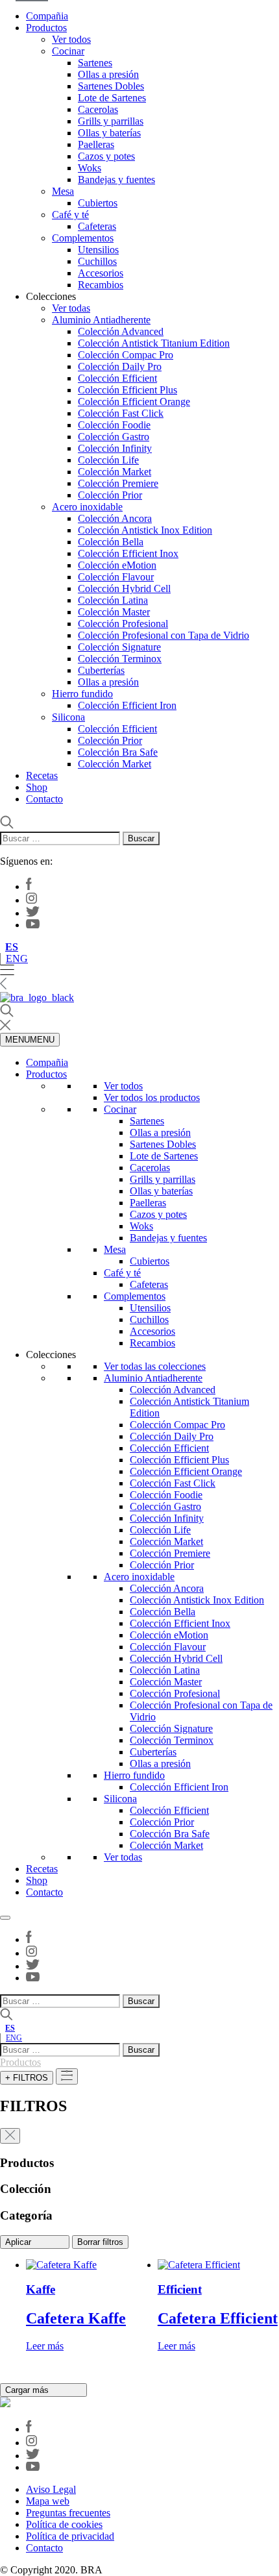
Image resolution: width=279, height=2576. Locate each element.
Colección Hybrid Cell (124, 588)
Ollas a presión (108, 74)
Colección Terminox (120, 659)
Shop (37, 787)
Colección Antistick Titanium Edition (154, 343)
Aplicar (19, 2242)
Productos (46, 28)
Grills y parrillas (111, 121)
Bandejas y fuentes (116, 180)
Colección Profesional (123, 624)
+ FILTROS (27, 2078)
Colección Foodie (114, 425)
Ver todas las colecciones (155, 1366)
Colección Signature (119, 647)
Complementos (83, 238)
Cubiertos (98, 203)
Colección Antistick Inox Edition (145, 530)
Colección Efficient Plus (127, 390)
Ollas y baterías (109, 133)
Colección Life (108, 460)
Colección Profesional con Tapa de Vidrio (164, 635)
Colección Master (114, 612)
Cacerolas (98, 109)
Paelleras (96, 144)
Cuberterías (101, 670)
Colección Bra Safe (118, 752)
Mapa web (48, 2501)
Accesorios (101, 273)
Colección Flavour (116, 577)
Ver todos (71, 39)
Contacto (44, 799)
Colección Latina (113, 600)
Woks (90, 168)
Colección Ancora (115, 518)
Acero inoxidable (87, 507)
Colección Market (115, 472)
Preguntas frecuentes (68, 2513)
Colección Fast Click (121, 413)
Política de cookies (64, 2524)
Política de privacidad (70, 2536)
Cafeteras (97, 226)
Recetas (42, 775)
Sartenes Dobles (111, 86)
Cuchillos (97, 261)
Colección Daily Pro (120, 366)
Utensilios (98, 250)
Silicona (68, 717)
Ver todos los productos (152, 1097)
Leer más (45, 2346)
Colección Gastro (114, 437)
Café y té (70, 215)
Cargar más (28, 2390)
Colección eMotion (117, 565)
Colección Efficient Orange (134, 402)
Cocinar (68, 51)
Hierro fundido (82, 694)
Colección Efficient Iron (127, 705)
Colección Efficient (117, 378)
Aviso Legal (51, 2489)
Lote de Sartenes (112, 98)
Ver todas (71, 308)
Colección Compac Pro (126, 355)
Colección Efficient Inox (128, 553)
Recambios (101, 285)
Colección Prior (110, 495)
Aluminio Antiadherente (101, 320)
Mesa (63, 191)
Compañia (47, 16)
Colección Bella (111, 542)
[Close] (5, 1918)
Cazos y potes (106, 156)
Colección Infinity (115, 448)
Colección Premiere (118, 483)
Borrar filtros (100, 2242)
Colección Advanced (121, 331)
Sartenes (95, 63)
